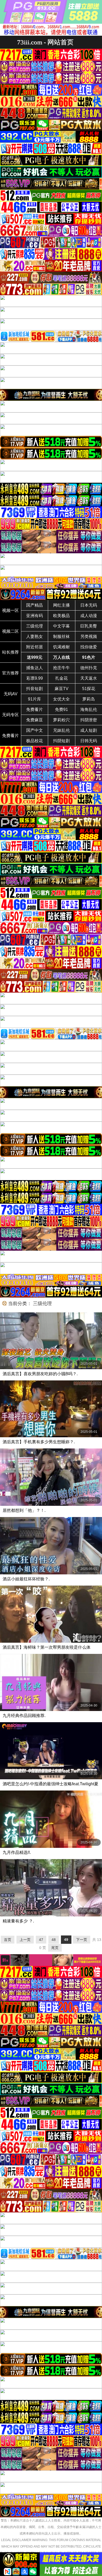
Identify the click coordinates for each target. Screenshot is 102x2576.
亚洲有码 (35, 616)
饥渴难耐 (61, 647)
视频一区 (10, 610)
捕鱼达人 (35, 668)
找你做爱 (89, 647)
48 (54, 1940)
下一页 (82, 1940)
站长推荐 (10, 652)
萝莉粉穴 (61, 720)
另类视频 (89, 637)
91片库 (35, 699)
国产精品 (35, 605)
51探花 (89, 689)
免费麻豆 (35, 720)
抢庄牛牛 (61, 668)
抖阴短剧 (61, 741)
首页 (8, 1940)
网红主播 (61, 605)
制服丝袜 (61, 637)
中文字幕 (61, 626)
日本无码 (89, 605)
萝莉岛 (89, 699)
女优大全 (61, 699)
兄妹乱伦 (61, 730)
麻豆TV (62, 689)
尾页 (55, 1948)
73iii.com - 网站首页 (45, 42)
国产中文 (35, 730)
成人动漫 (89, 616)
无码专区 (10, 715)
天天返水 (89, 678)
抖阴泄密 (89, 720)
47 (41, 1940)
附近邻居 (35, 647)
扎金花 (61, 678)
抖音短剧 (35, 689)
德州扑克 (89, 668)
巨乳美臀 (89, 626)
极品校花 (35, 741)
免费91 (61, 710)
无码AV (11, 694)
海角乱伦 (89, 710)
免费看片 (35, 710)
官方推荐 (10, 673)
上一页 (25, 1940)
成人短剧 (89, 730)
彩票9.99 (35, 678)
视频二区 (10, 631)
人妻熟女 (35, 637)
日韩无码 (89, 741)
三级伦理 (35, 626)
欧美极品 (61, 616)
